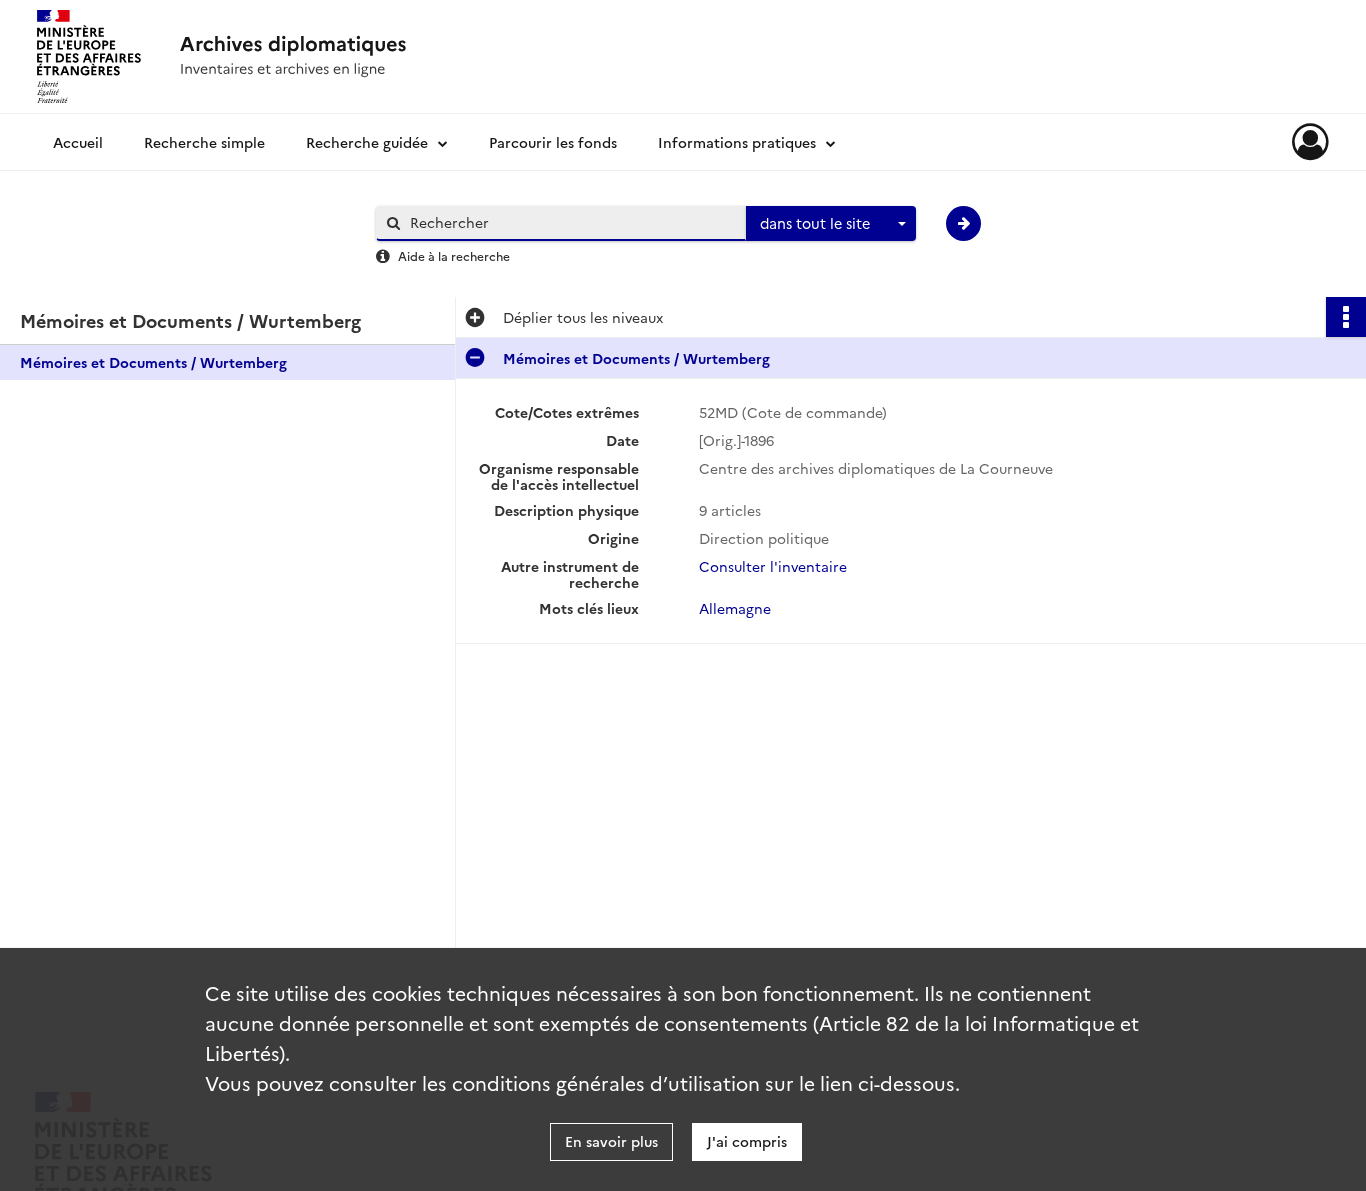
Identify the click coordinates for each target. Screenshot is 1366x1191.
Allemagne (735, 608)
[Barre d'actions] (1346, 317)
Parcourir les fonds (553, 142)
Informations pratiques (737, 142)
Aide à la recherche (454, 255)
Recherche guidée (367, 142)
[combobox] (831, 224)
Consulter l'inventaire (773, 566)
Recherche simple (204, 142)
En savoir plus (611, 1141)
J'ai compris (747, 1141)
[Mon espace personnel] (1310, 142)
